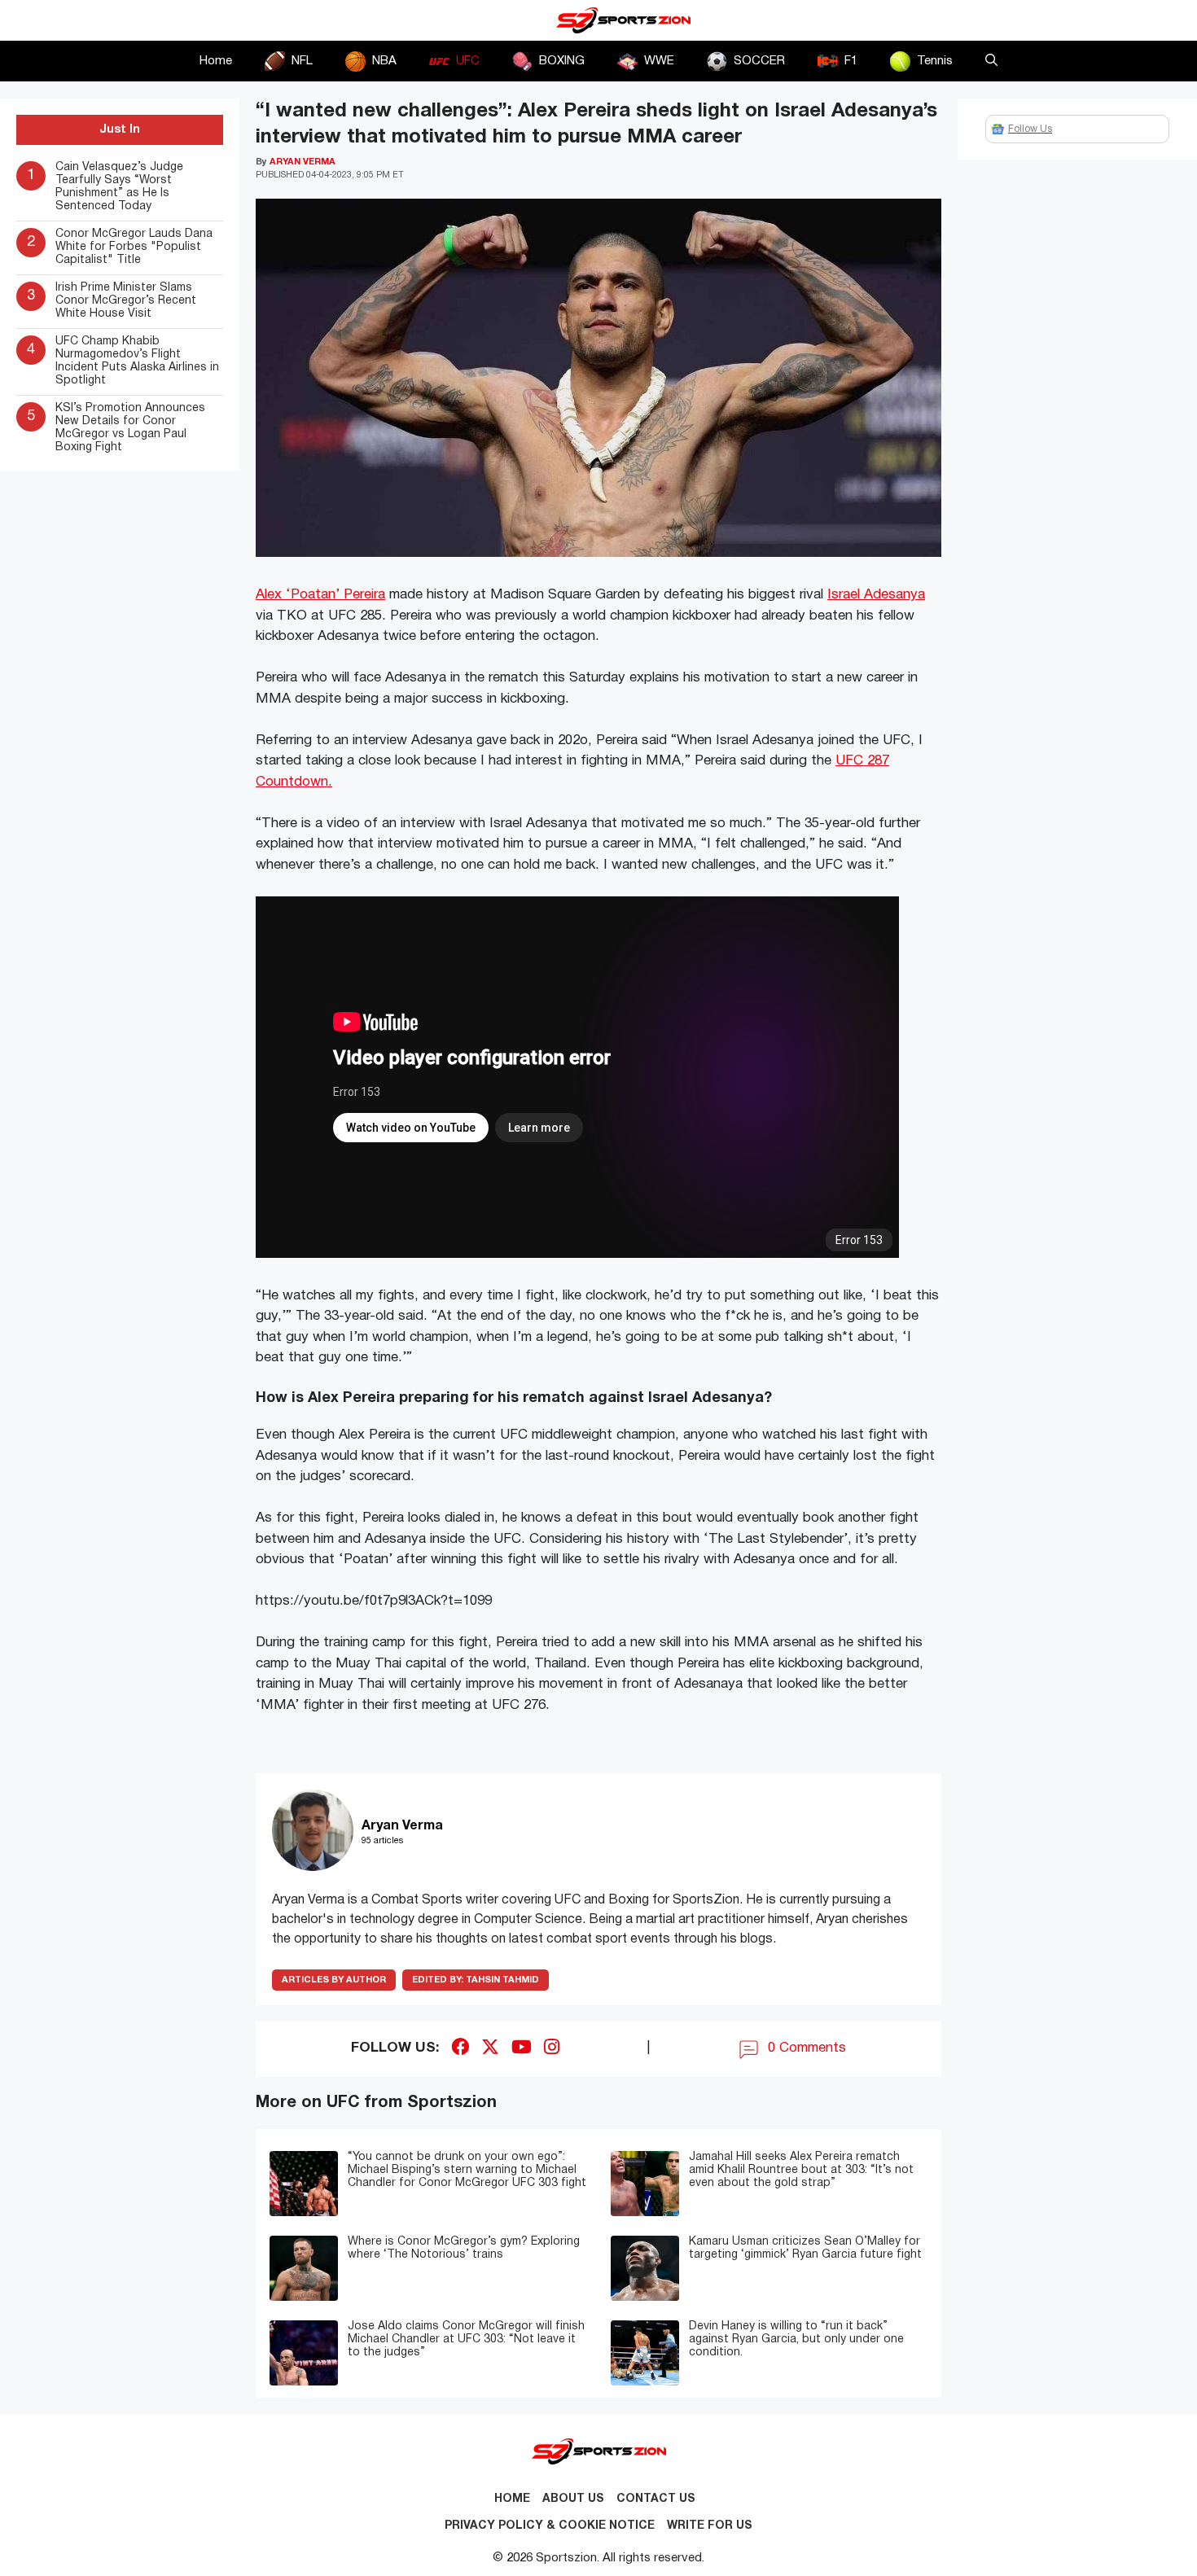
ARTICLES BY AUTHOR (334, 1980)
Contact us (656, 2499)
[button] (991, 61)
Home (216, 61)
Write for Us (710, 2526)
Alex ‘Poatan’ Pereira (320, 595)
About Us (573, 2499)
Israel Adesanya (876, 595)
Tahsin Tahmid (476, 1980)
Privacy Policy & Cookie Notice (550, 2526)
